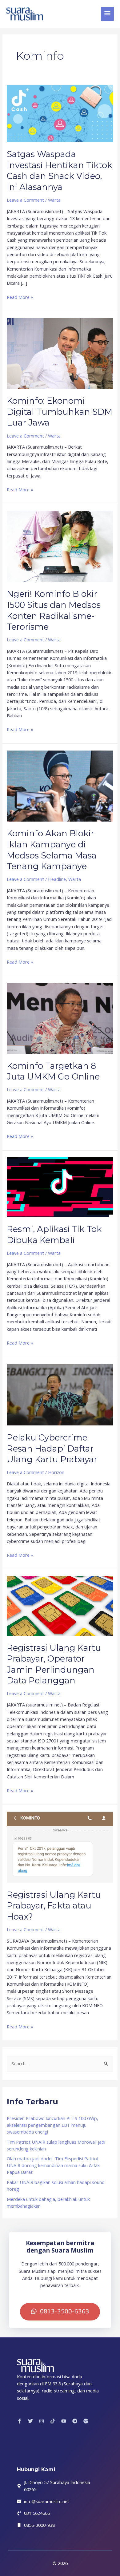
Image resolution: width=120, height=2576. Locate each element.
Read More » (20, 297)
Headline (57, 879)
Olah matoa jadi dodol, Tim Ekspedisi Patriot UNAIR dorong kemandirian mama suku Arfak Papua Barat (53, 2165)
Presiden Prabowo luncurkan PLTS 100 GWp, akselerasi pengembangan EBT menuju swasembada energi (52, 2125)
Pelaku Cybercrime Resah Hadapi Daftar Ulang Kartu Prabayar (52, 1449)
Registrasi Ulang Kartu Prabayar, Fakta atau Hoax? (54, 1906)
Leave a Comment (25, 200)
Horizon (56, 1472)
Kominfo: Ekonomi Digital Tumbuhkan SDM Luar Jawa (60, 412)
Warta (54, 200)
